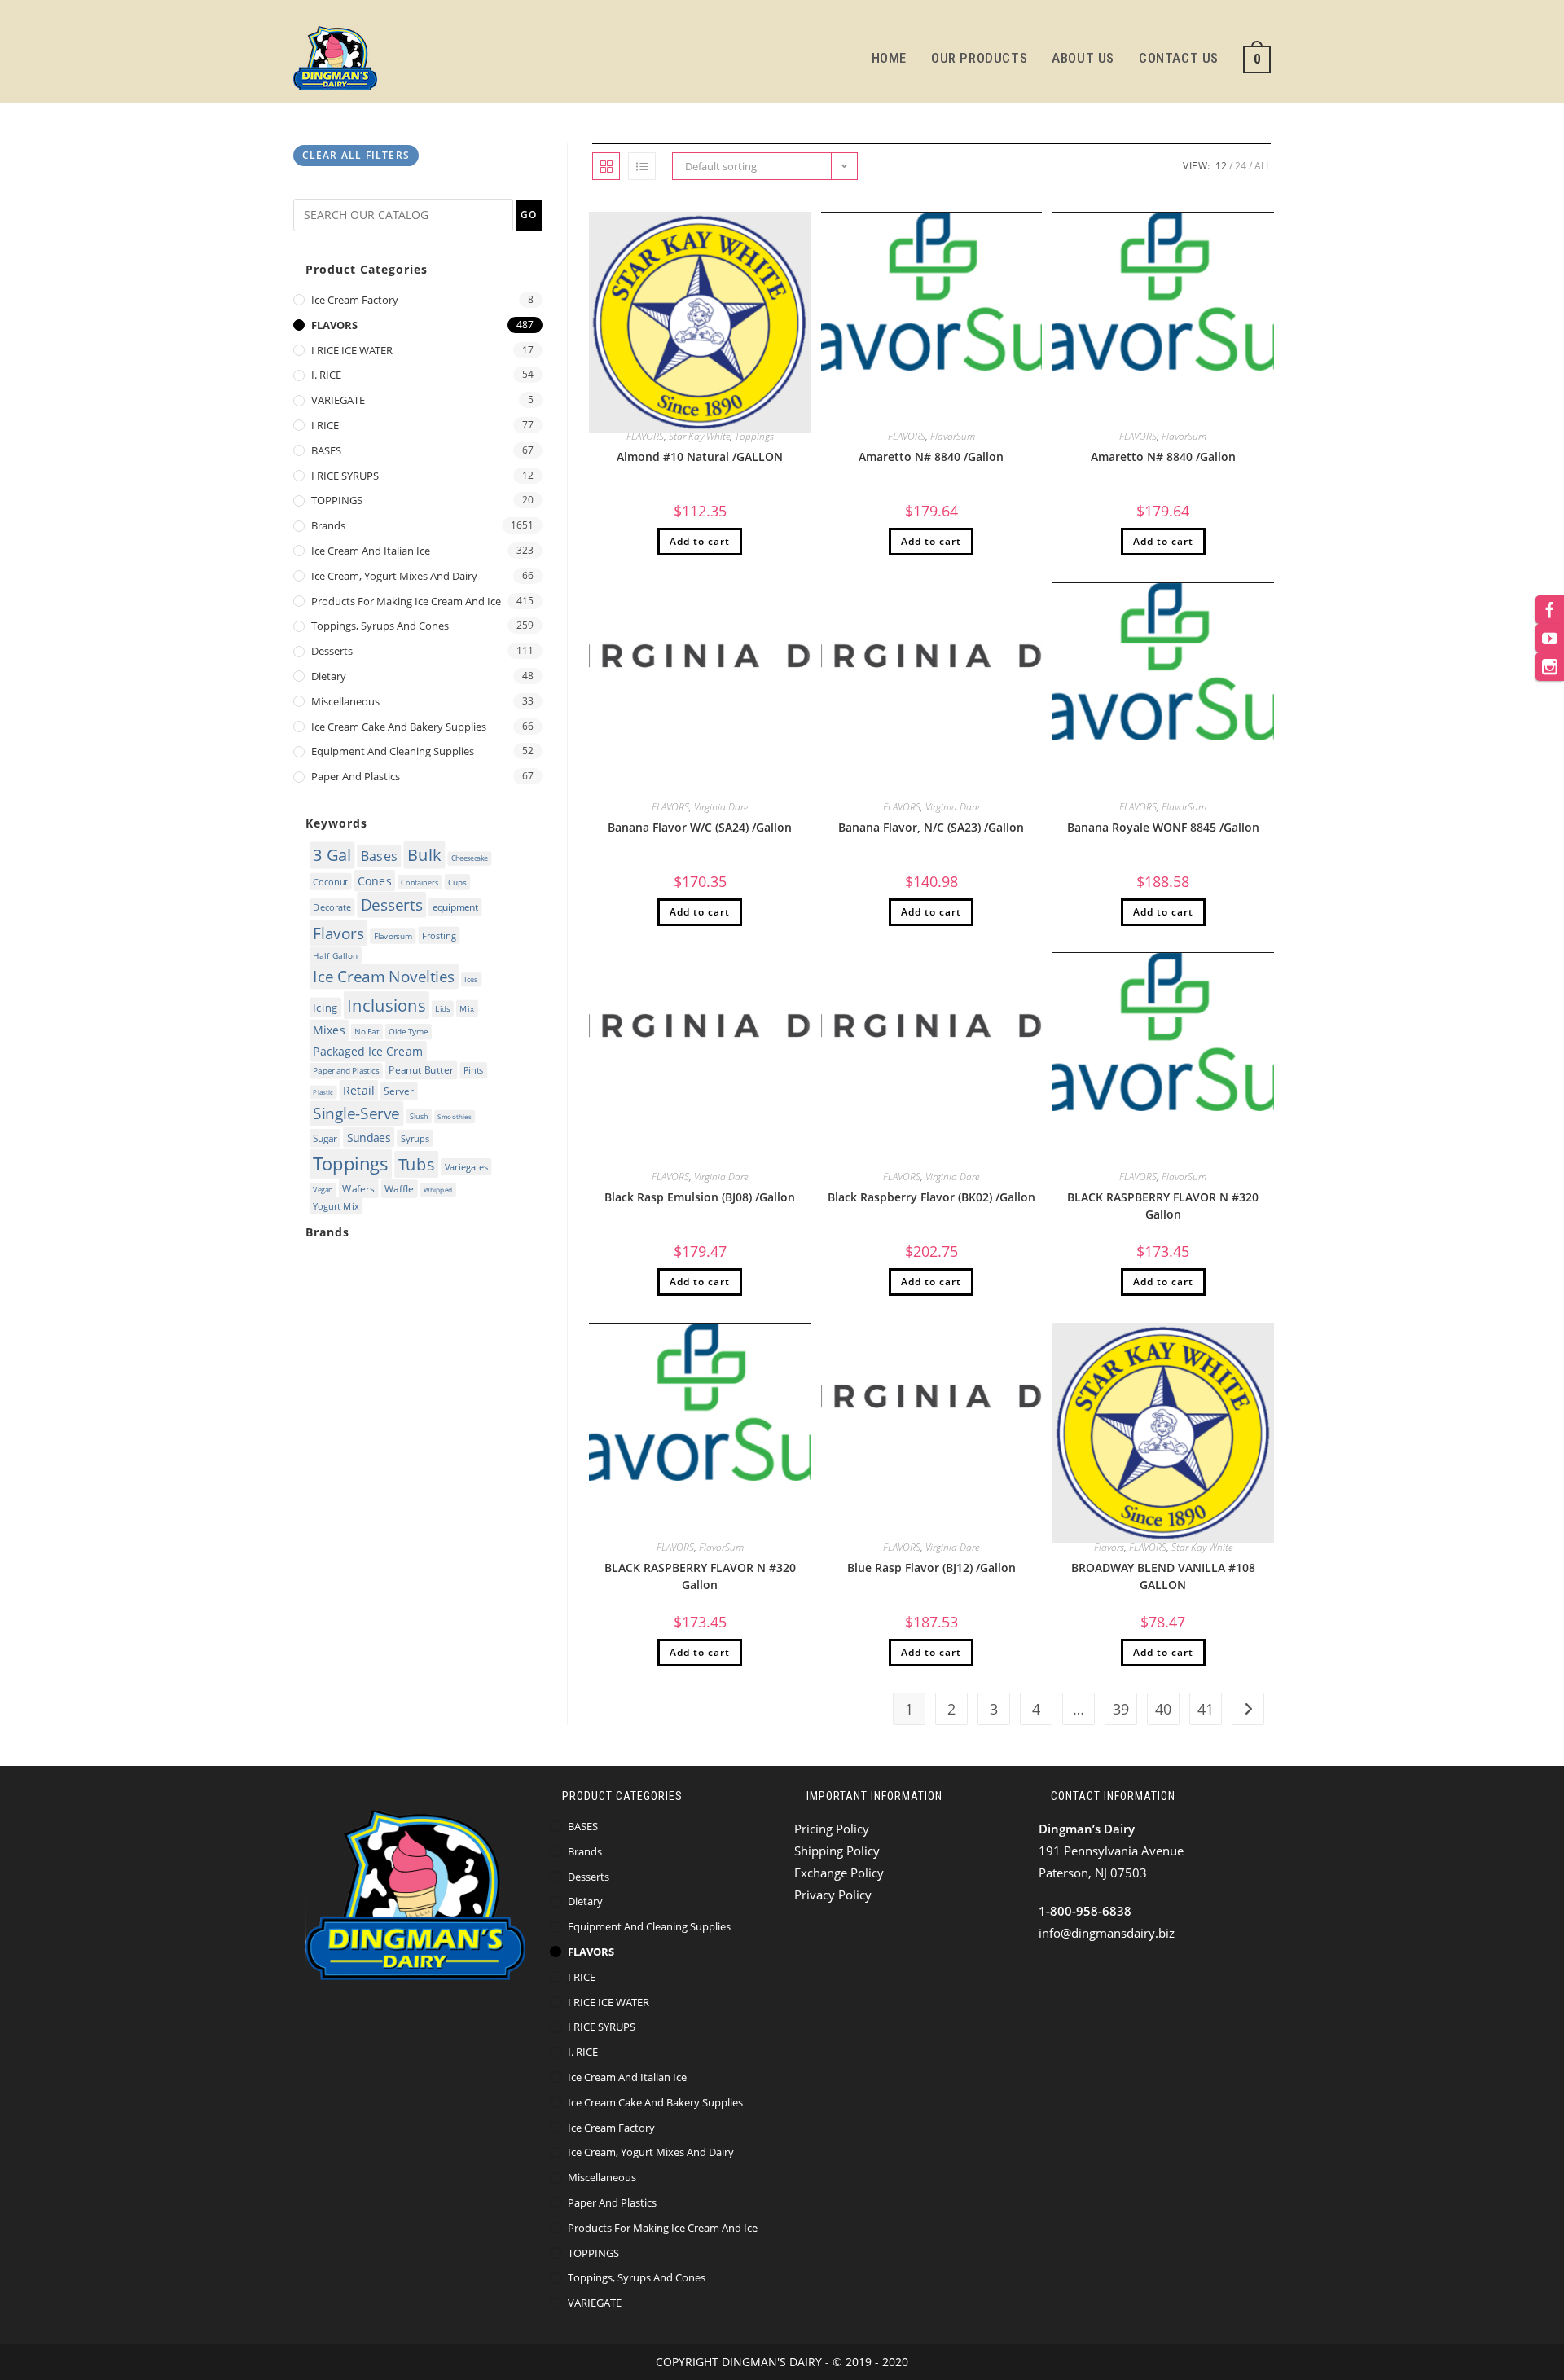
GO (529, 215)
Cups (457, 882)
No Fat (367, 1032)
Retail (358, 1089)
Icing (325, 1007)
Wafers (358, 1189)
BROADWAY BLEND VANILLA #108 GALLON (1163, 1576)
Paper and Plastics (356, 776)
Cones (374, 880)
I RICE (325, 425)
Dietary (329, 676)
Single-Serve (356, 1113)
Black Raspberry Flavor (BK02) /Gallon (931, 1197)
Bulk (424, 855)
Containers (420, 882)
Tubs (417, 1164)
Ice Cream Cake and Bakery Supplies (399, 727)
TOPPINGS (337, 500)
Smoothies (454, 1117)
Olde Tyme (408, 1032)
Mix (467, 1008)
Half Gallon (336, 955)
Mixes (329, 1030)
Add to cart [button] (700, 541)
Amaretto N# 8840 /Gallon (931, 457)
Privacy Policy (833, 1895)
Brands (328, 525)
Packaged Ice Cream (368, 1052)
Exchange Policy (839, 1873)
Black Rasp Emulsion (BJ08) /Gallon (700, 1197)
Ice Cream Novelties (384, 976)
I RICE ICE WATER (352, 350)
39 (1121, 1709)
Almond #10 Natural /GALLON (700, 457)
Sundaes (369, 1137)
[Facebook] (1550, 610)
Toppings (754, 436)
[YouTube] (1550, 638)
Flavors (1109, 1547)
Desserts (332, 651)
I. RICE (326, 375)
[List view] (642, 166)
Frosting (439, 935)
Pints (474, 1070)
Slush (419, 1116)
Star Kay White (699, 436)
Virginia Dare (721, 807)
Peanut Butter (421, 1071)
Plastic (323, 1092)
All (1263, 166)
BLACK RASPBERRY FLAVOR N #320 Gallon (1163, 1205)
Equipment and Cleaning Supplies (393, 751)
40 (1163, 1709)
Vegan (323, 1190)
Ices (471, 979)
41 (1206, 1709)
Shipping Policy (837, 1851)
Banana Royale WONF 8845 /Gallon (1163, 827)
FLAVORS (645, 436)
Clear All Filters (356, 155)
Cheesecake (470, 858)
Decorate (332, 907)
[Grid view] (606, 166)
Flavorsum (393, 936)
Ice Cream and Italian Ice (371, 551)
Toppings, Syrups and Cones (380, 626)
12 (1221, 166)
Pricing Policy (832, 1829)
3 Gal (332, 855)
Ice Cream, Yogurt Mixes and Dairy (394, 576)
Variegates (466, 1167)
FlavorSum (953, 436)
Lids (442, 1008)
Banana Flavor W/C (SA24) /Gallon (700, 827)
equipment (455, 907)
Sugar (325, 1138)
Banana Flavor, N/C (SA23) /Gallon (931, 827)
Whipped (438, 1190)
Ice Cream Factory (355, 300)
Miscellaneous (345, 701)
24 (1241, 166)
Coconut (330, 881)
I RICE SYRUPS (345, 476)
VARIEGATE (338, 400)
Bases (379, 856)
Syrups (415, 1138)
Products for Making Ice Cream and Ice (406, 601)
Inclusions (386, 1005)
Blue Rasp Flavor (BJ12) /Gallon (931, 1568)
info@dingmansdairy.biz (1107, 1933)
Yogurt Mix (336, 1206)
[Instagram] (1550, 667)
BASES (326, 450)
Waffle (399, 1189)
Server (399, 1091)
